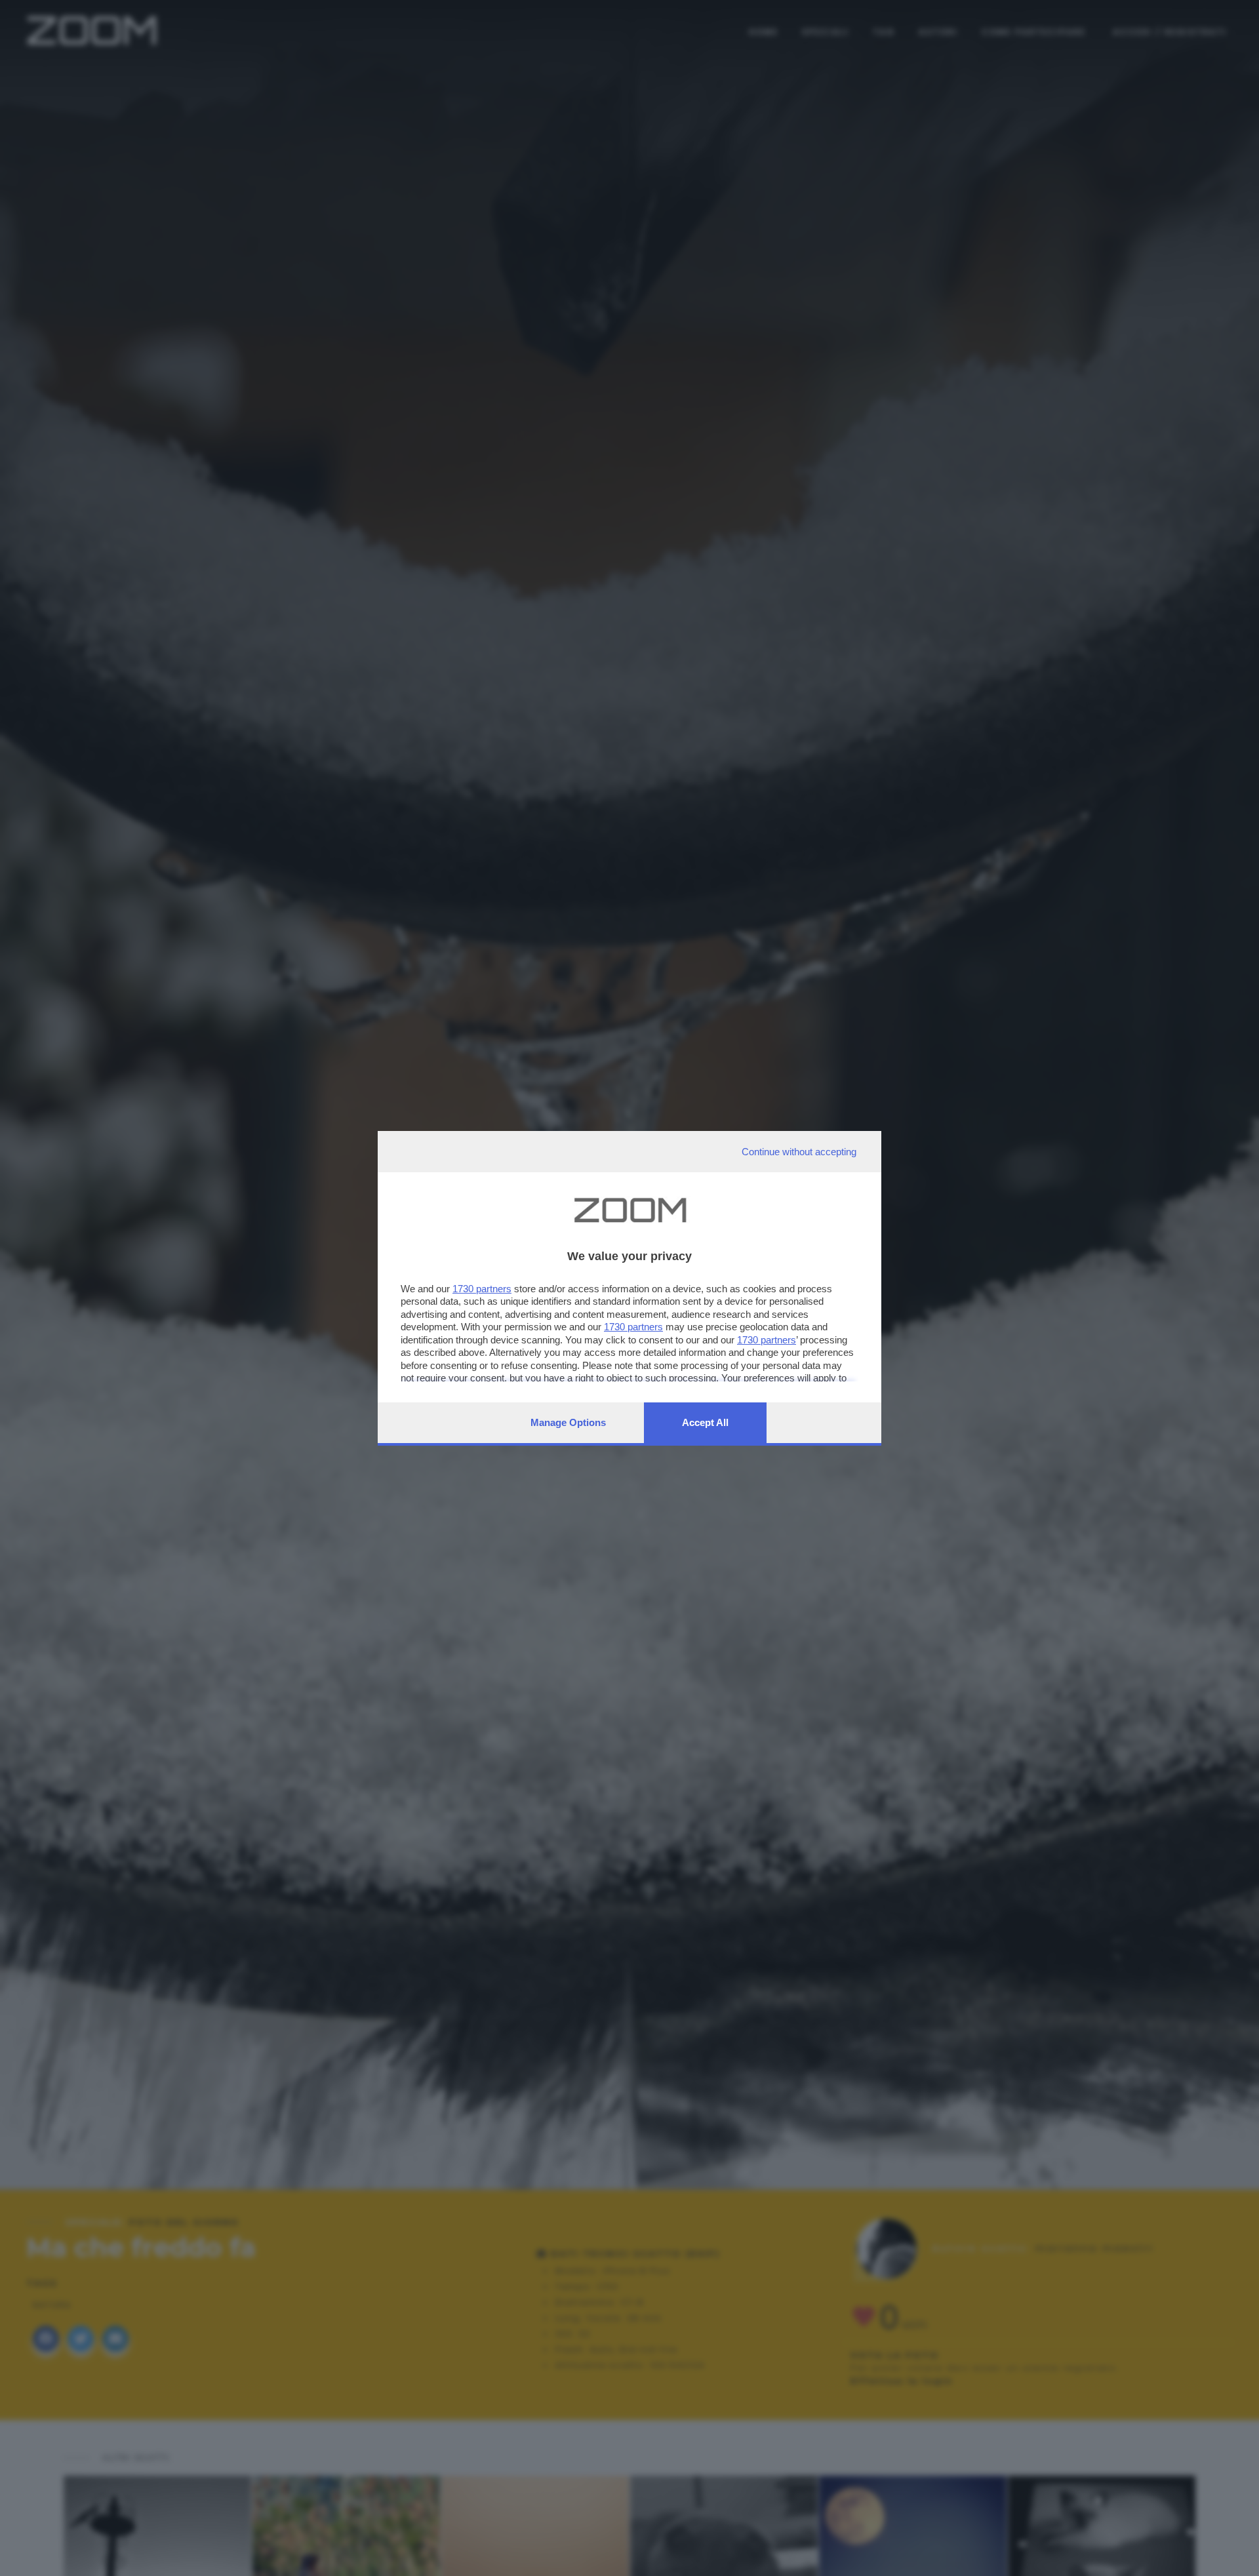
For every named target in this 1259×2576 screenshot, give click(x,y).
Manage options (568, 1422)
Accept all (705, 1422)
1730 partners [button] (482, 1289)
